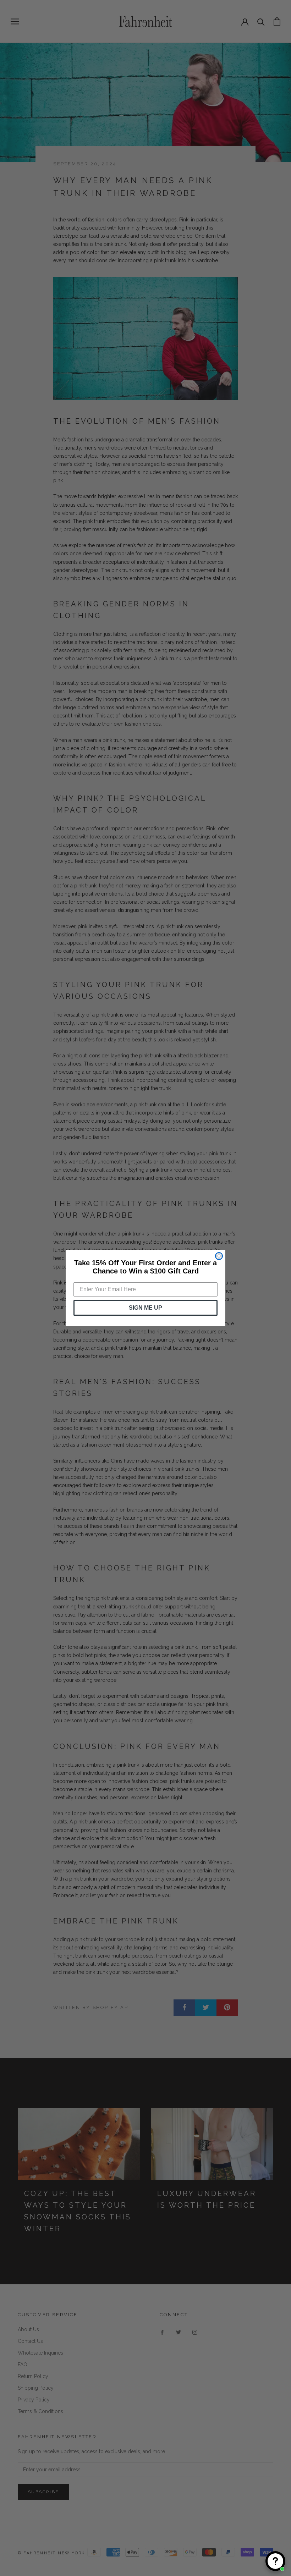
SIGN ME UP (145, 1308)
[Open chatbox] (275, 2561)
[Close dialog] (219, 1256)
